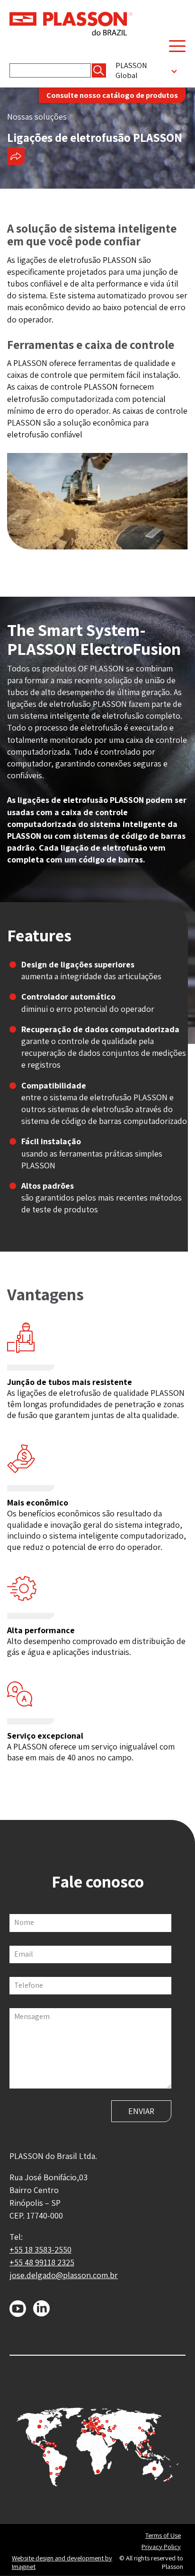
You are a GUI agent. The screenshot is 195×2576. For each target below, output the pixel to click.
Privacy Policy (161, 2547)
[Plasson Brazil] (71, 23)
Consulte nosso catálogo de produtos (112, 95)
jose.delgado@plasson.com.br (64, 2275)
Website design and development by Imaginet (62, 2563)
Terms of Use (163, 2535)
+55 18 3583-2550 (40, 2250)
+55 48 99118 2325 (42, 2262)
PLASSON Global (131, 70)
